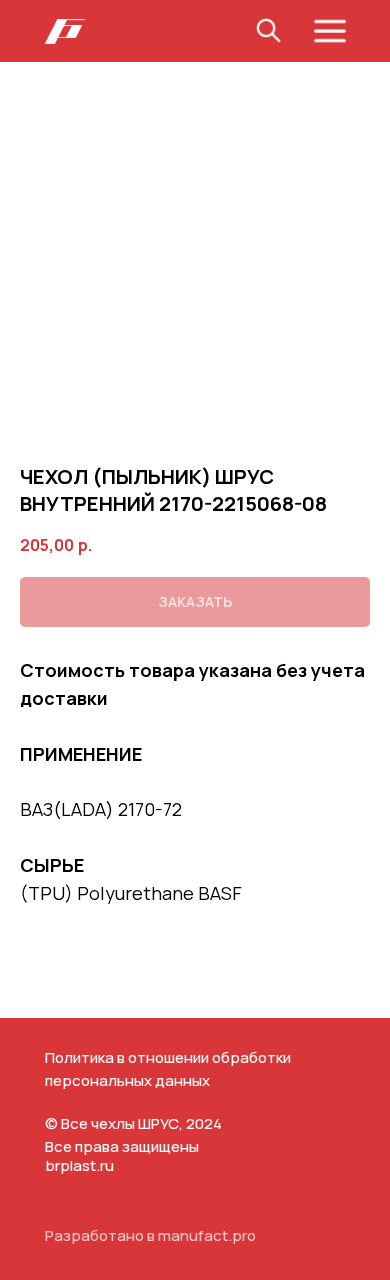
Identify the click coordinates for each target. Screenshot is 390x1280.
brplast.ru (79, 1165)
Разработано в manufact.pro (150, 1235)
